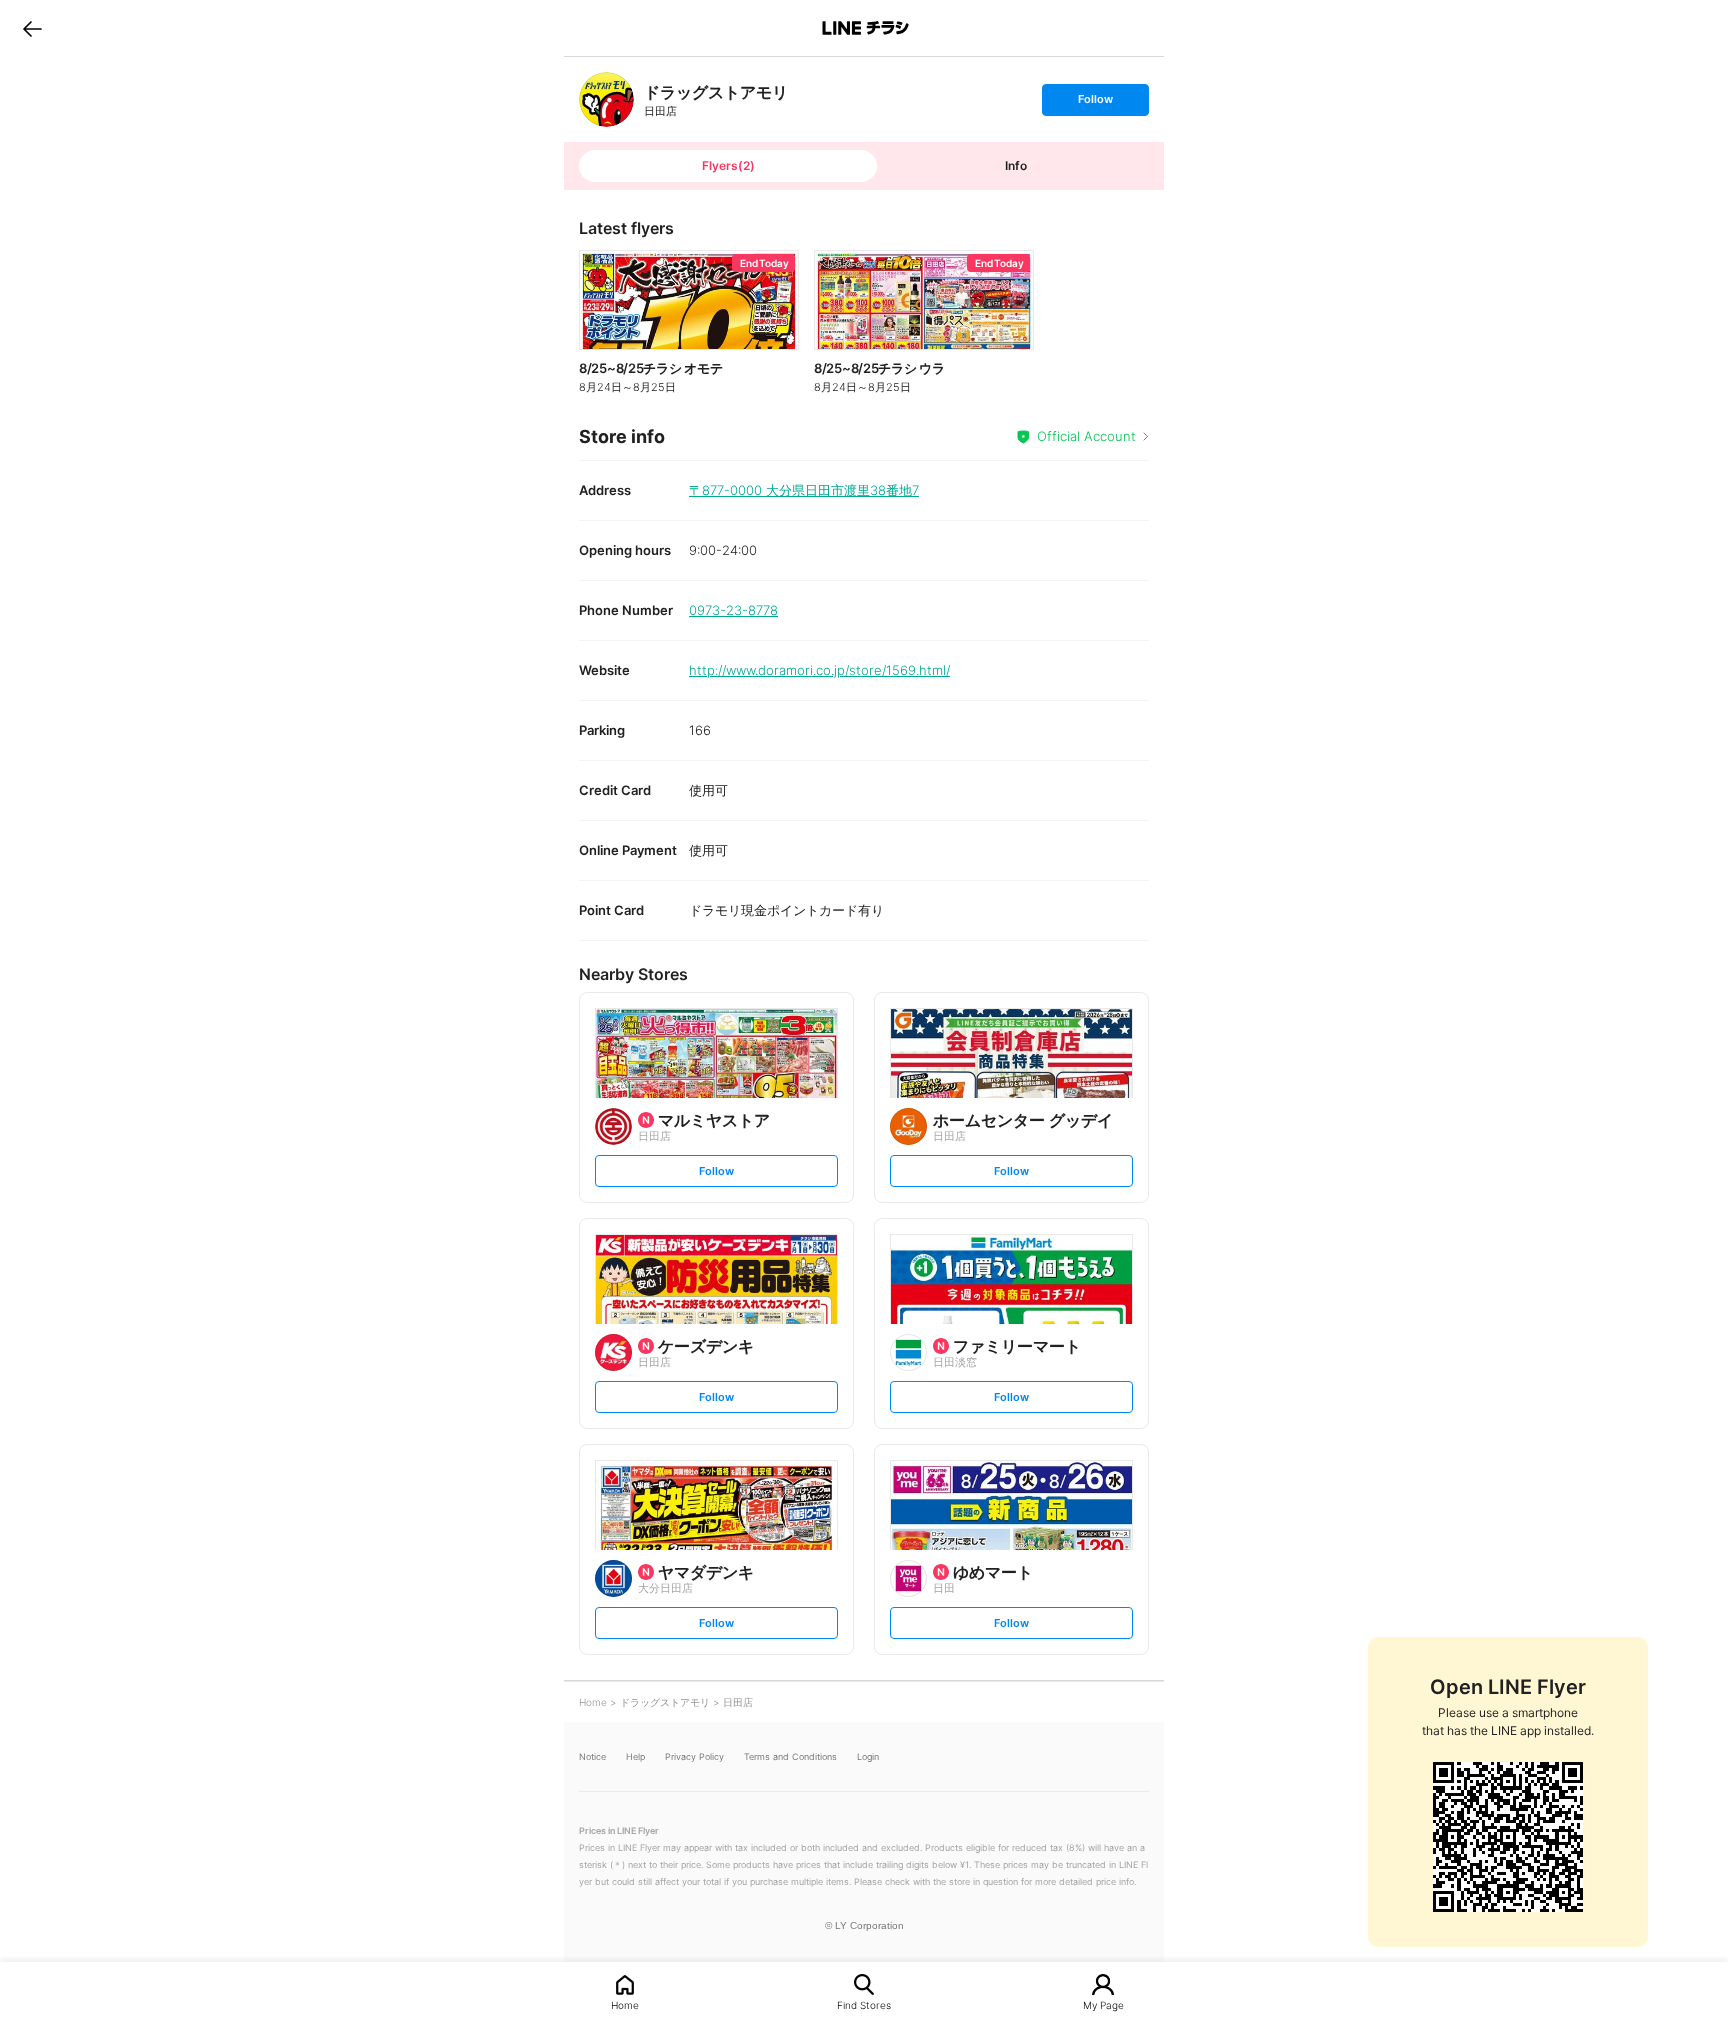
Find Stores (864, 2004)
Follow (1095, 103)
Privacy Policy (694, 1756)
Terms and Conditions (790, 1756)
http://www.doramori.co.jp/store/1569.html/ (819, 670)
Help (635, 1756)
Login (868, 1756)
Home (625, 2004)
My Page (1103, 2004)
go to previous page (32, 28)
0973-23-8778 (733, 610)
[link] (606, 99)
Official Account (1086, 436)
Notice (592, 1756)
